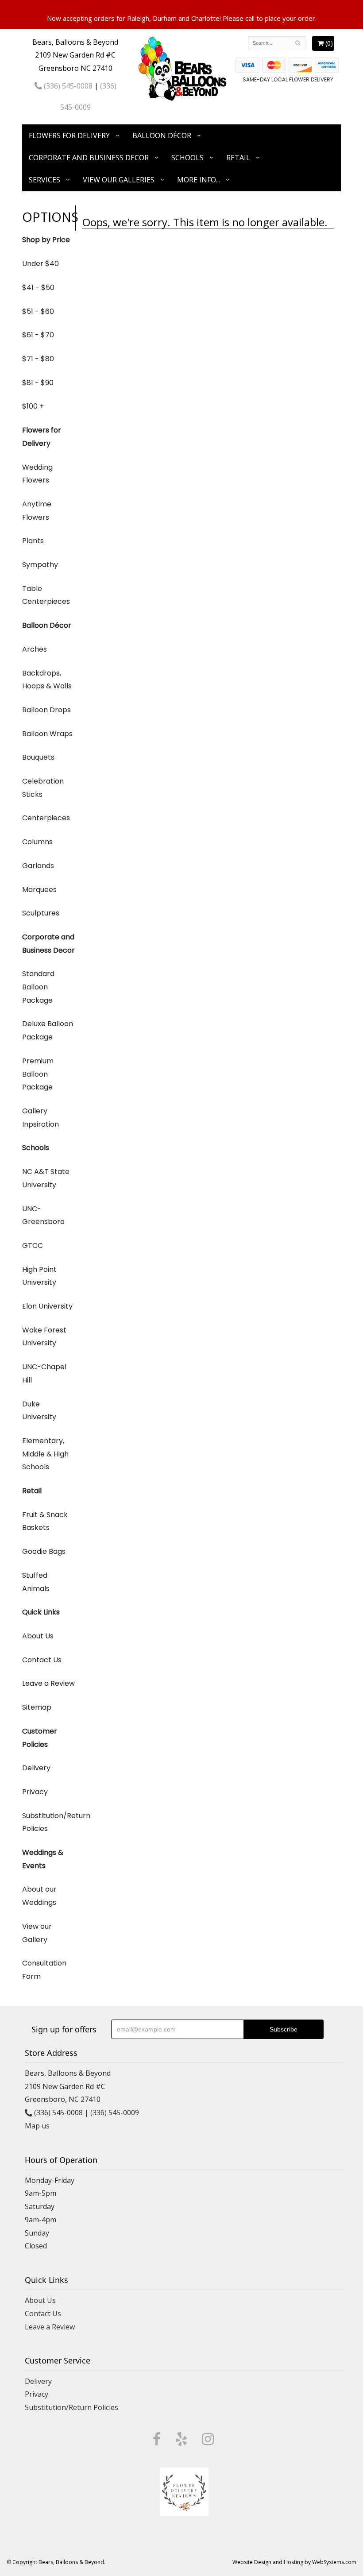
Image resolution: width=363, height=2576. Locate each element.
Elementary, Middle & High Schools (45, 1454)
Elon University (47, 1306)
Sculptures (41, 913)
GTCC (33, 1246)
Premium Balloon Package (38, 1074)
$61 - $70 (38, 335)
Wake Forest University (44, 1337)
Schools (187, 158)
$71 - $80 (38, 359)
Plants (33, 541)
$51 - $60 (38, 311)
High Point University (39, 1276)
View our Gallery (37, 1933)
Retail (238, 158)
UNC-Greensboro (43, 1215)
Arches (35, 649)
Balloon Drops (46, 710)
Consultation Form (44, 1970)
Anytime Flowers (37, 511)
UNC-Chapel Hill (44, 1373)
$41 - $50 (38, 288)
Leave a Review (48, 1683)
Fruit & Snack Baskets (45, 1521)
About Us (38, 1636)
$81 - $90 (38, 383)
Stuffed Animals (36, 1582)
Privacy (35, 1792)
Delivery (36, 1768)
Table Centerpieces (46, 595)
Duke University (39, 1411)
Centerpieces (46, 818)
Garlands (38, 866)
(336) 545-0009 (115, 2113)
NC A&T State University (46, 1178)
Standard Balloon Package (38, 987)
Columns (37, 842)
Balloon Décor (162, 135)
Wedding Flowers (37, 474)
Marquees (39, 890)
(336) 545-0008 (67, 86)
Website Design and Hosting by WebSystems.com (294, 2562)
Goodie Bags (44, 1551)
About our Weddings (39, 1896)
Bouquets (38, 757)
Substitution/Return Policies (49, 1822)
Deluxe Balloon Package (48, 1030)
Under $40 (41, 264)
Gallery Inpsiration (41, 1118)
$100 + (33, 406)
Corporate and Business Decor (89, 158)
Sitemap (37, 1707)
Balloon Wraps (47, 734)
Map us (37, 2126)
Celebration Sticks (43, 788)
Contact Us (42, 1660)
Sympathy (40, 565)
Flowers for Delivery (69, 135)
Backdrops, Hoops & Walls (47, 680)
